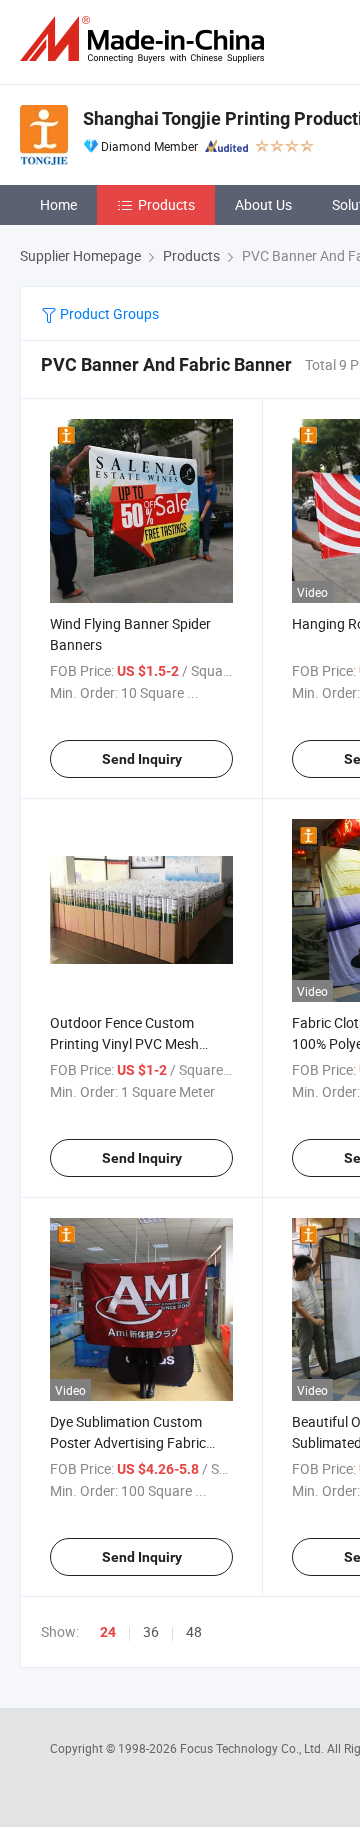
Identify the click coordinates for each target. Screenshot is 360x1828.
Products (166, 204)
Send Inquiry (142, 759)
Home (58, 204)
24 (108, 1632)
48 (194, 1631)
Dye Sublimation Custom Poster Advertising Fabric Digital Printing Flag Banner (134, 1442)
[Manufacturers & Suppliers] (146, 39)
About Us (263, 204)
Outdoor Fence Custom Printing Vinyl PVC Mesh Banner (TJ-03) (124, 1043)
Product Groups (108, 313)
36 (151, 1631)
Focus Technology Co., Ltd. (253, 1748)
